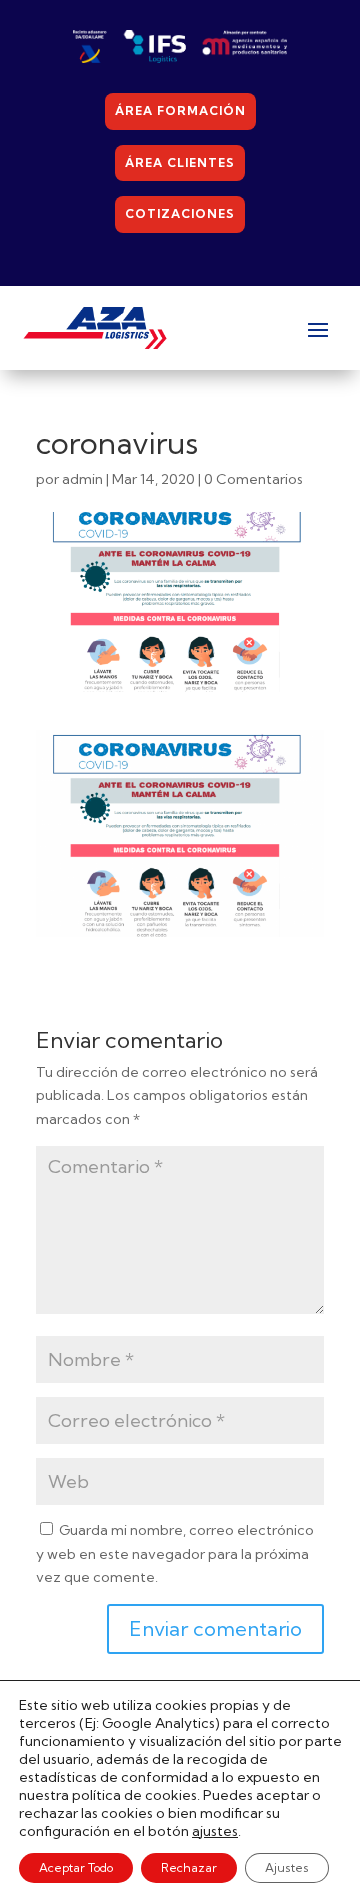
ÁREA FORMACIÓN (180, 110)
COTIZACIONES (180, 213)
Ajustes (287, 1867)
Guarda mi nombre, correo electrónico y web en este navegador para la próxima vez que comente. (175, 1554)
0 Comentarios (253, 479)
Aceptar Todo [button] (76, 1867)
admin (82, 479)
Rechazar (189, 1867)
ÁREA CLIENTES (180, 162)
